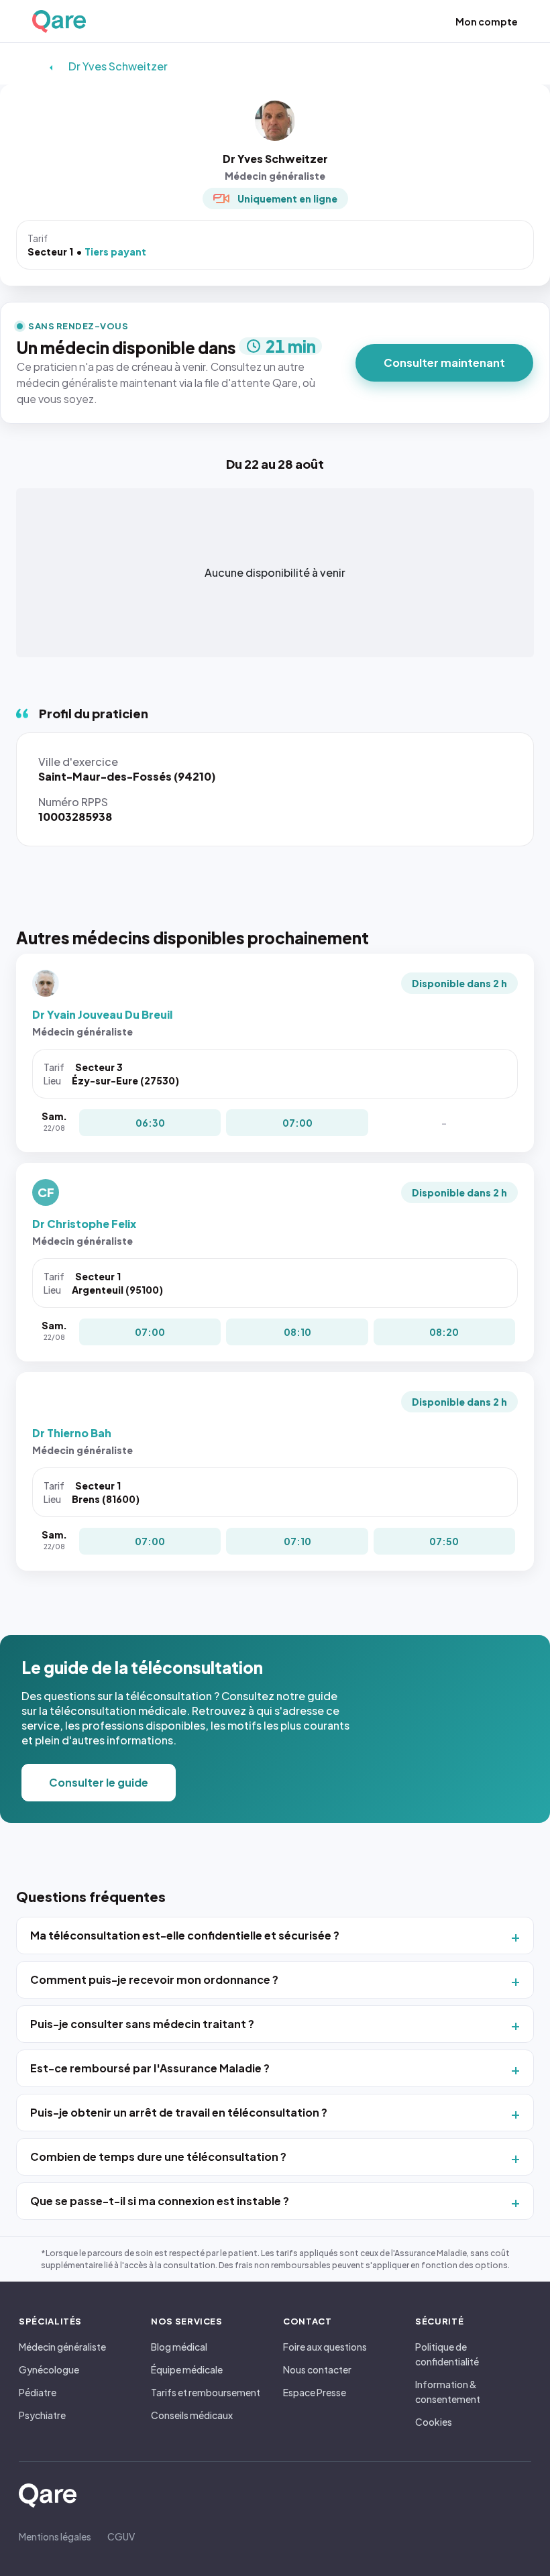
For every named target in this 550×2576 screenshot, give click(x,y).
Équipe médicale (187, 2369)
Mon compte (487, 21)
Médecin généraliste (62, 2347)
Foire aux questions (325, 2347)
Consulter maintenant (444, 362)
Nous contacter (317, 2369)
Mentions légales (55, 2536)
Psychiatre (42, 2415)
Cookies (434, 2422)
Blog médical (179, 2347)
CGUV (121, 2536)
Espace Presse (315, 2392)
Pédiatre (38, 2392)
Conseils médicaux (192, 2415)
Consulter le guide (99, 1782)
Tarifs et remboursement (206, 2392)
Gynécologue (49, 2369)
